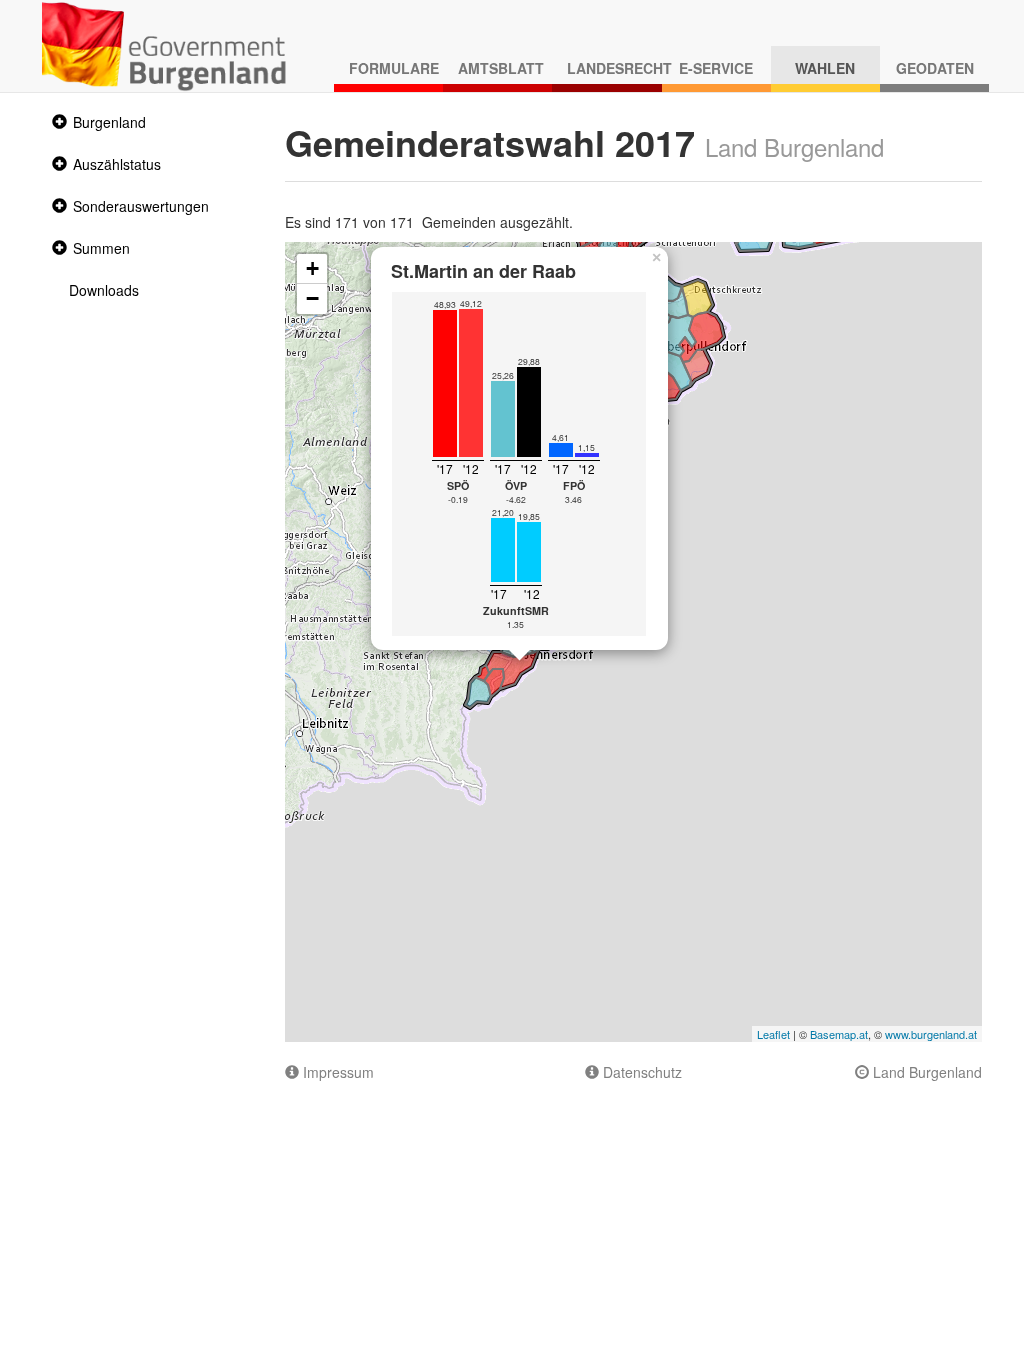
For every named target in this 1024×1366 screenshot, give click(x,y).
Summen (101, 248)
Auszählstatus (117, 164)
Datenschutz (640, 1072)
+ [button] (312, 268)
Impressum (336, 1072)
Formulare (394, 68)
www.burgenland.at (931, 1034)
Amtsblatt (501, 68)
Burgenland (109, 122)
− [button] (312, 298)
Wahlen (825, 68)
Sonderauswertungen (141, 206)
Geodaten (935, 68)
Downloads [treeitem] (104, 290)
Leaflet (773, 1034)
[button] (57, 122)
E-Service (716, 68)
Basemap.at (839, 1034)
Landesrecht (614, 68)
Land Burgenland (925, 1072)
